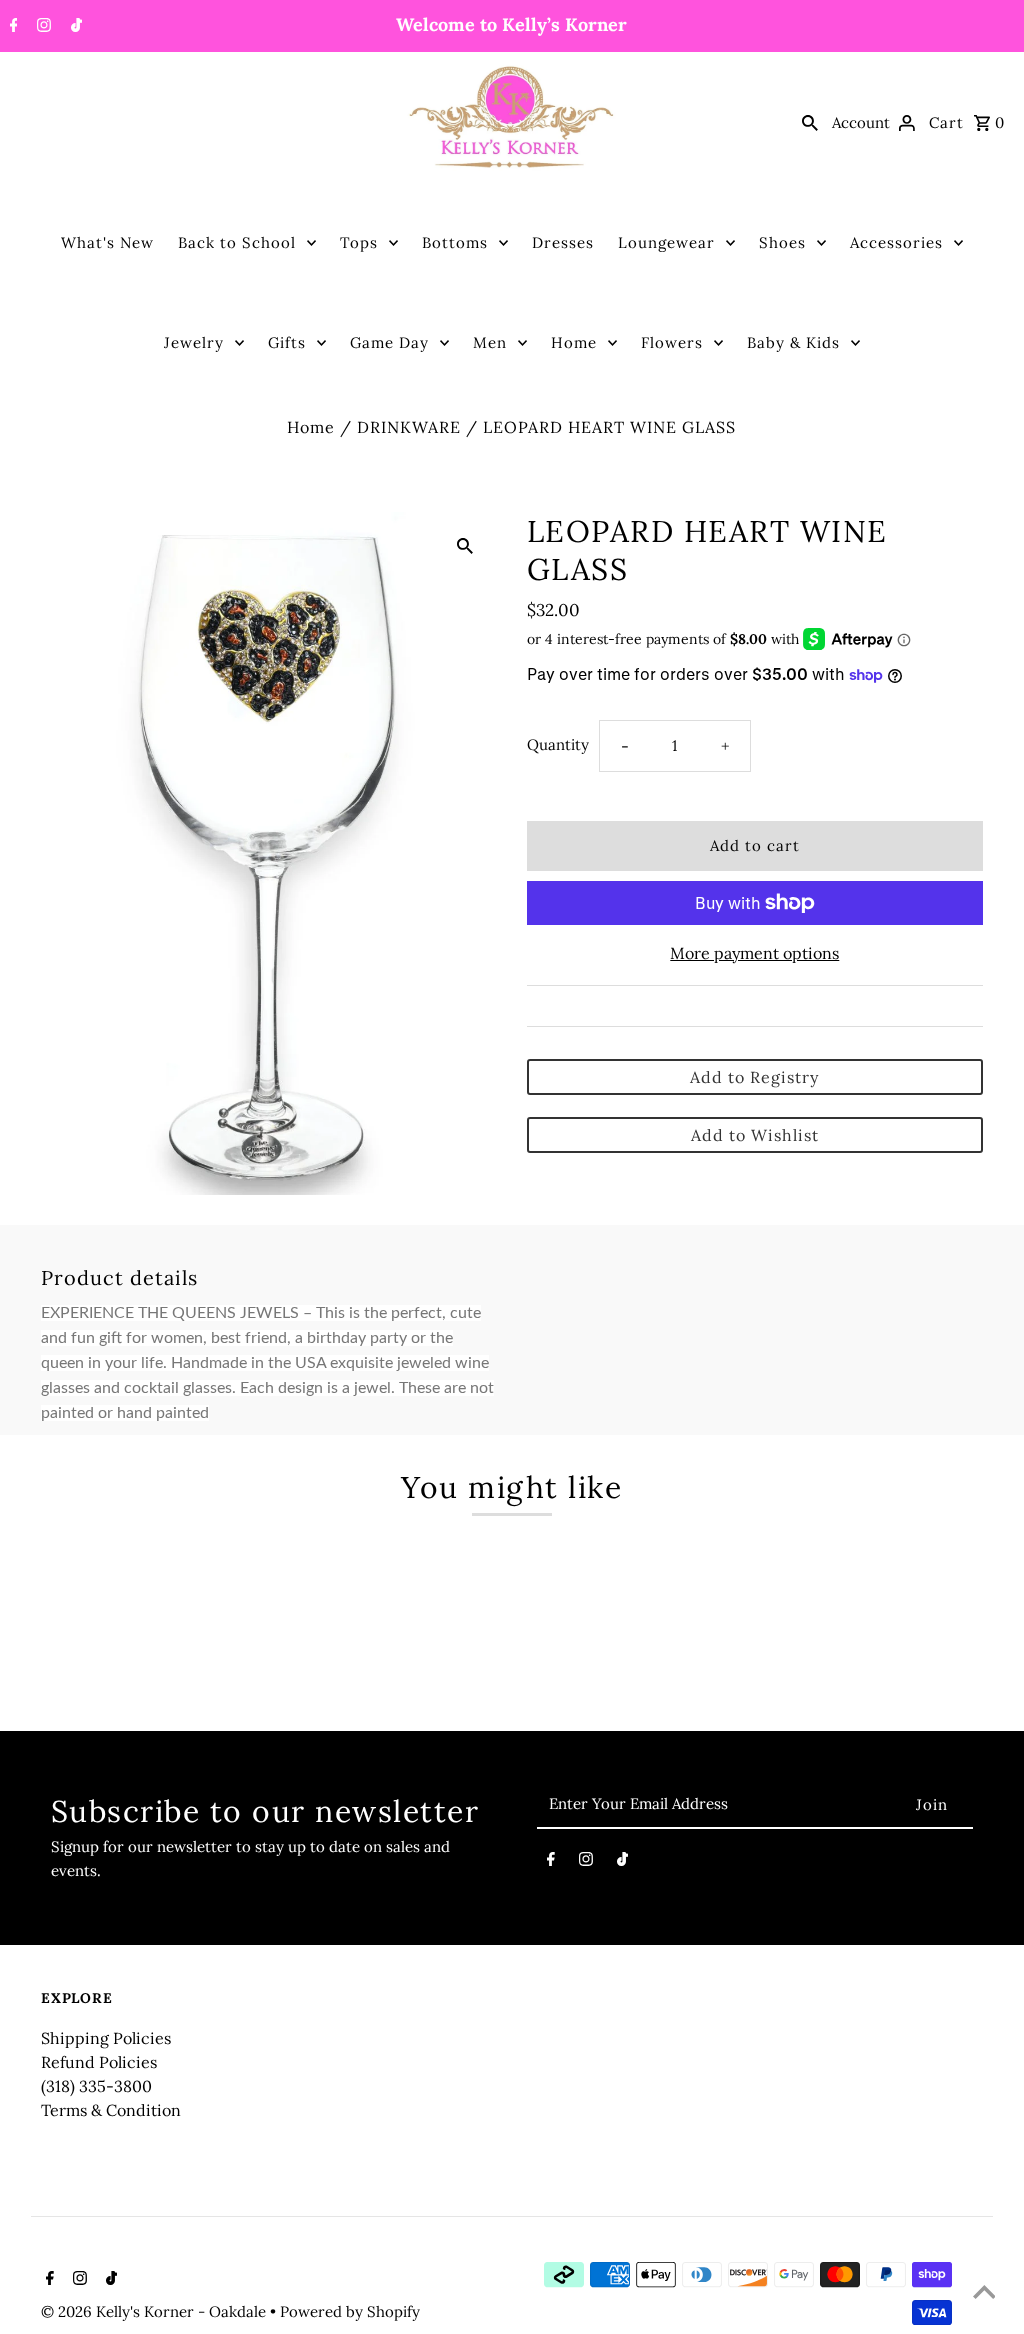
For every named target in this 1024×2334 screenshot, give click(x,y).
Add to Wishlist (755, 1135)
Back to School (237, 242)
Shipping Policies (106, 2038)
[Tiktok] (74, 27)
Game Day (389, 342)
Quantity (558, 744)
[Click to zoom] (465, 544)
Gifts (287, 342)
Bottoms (455, 242)
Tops (359, 242)
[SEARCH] (810, 122)
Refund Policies (99, 2062)
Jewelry (194, 342)
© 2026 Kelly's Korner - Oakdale (155, 2311)
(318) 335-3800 (96, 2086)
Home (574, 342)
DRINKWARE (409, 427)
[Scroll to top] (984, 2294)
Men (490, 342)
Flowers (672, 342)
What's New (107, 242)
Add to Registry (754, 1077)
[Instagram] (41, 27)
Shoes (782, 242)
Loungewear (666, 242)
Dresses (563, 242)
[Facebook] (11, 27)
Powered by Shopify (350, 2311)
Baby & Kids (793, 342)
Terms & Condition (111, 2110)
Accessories (896, 242)
